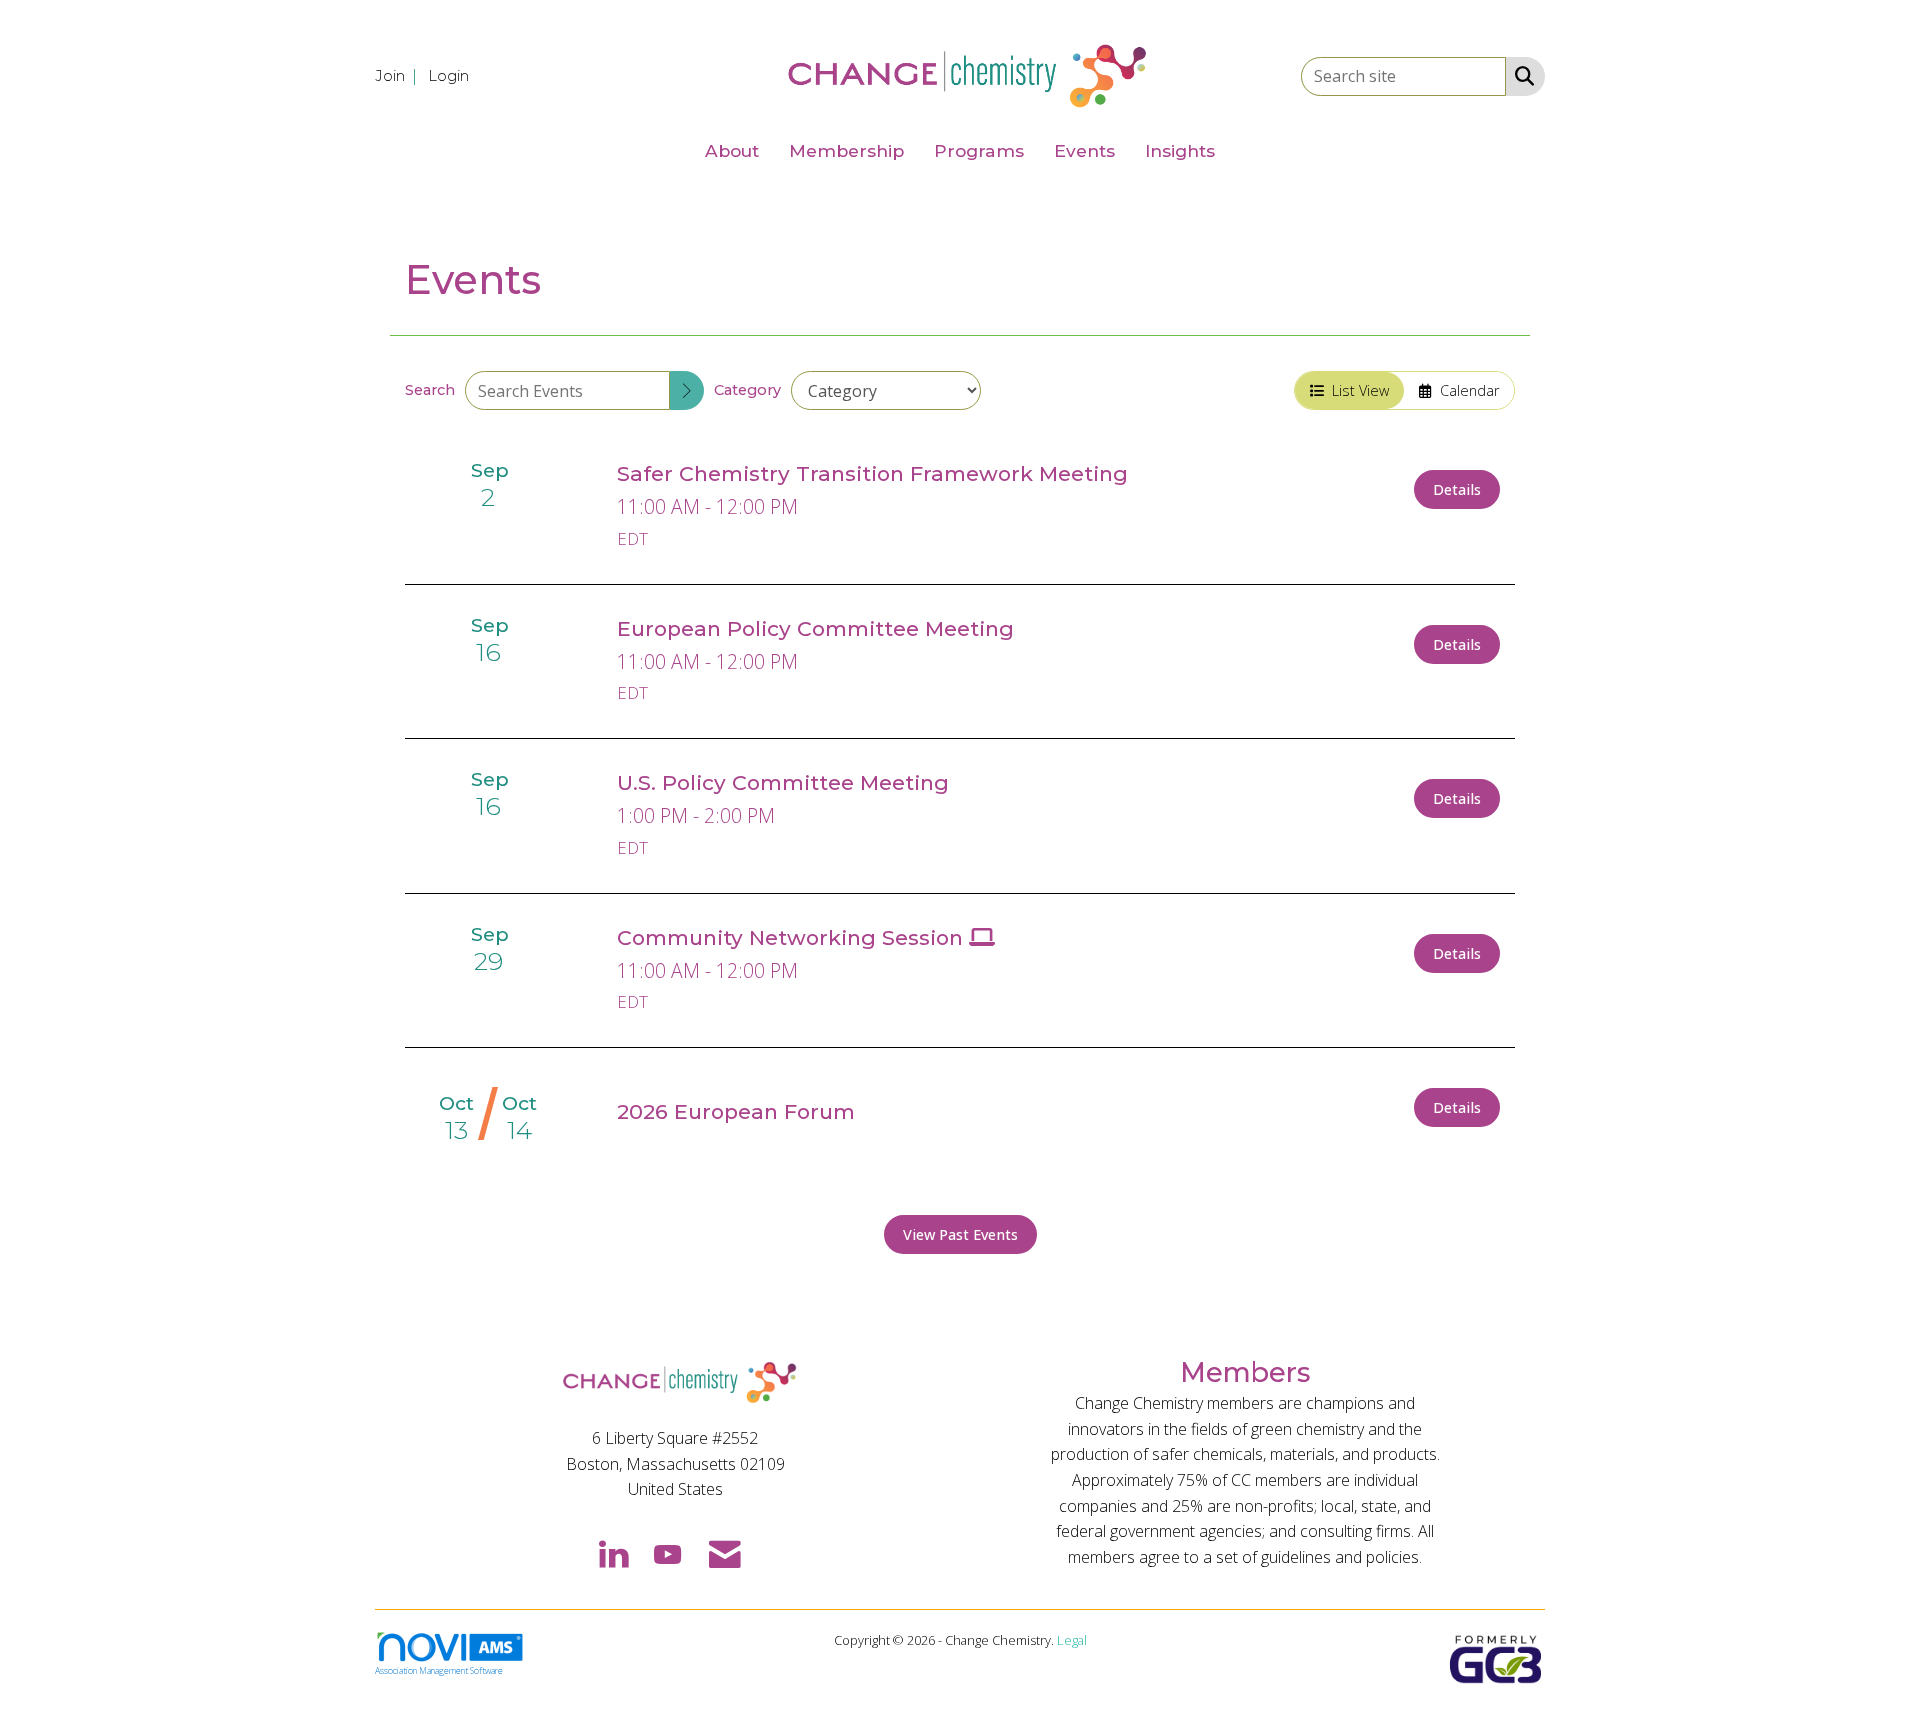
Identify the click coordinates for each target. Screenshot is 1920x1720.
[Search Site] (1520, 75)
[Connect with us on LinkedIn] (612, 1553)
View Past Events (960, 1234)
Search (430, 390)
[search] (687, 390)
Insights (1180, 150)
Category (747, 390)
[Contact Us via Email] (725, 1553)
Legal (1072, 1640)
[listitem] (399, 75)
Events (1084, 150)
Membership (846, 150)
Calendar (1465, 390)
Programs (979, 150)
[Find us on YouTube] (667, 1553)
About (732, 150)
